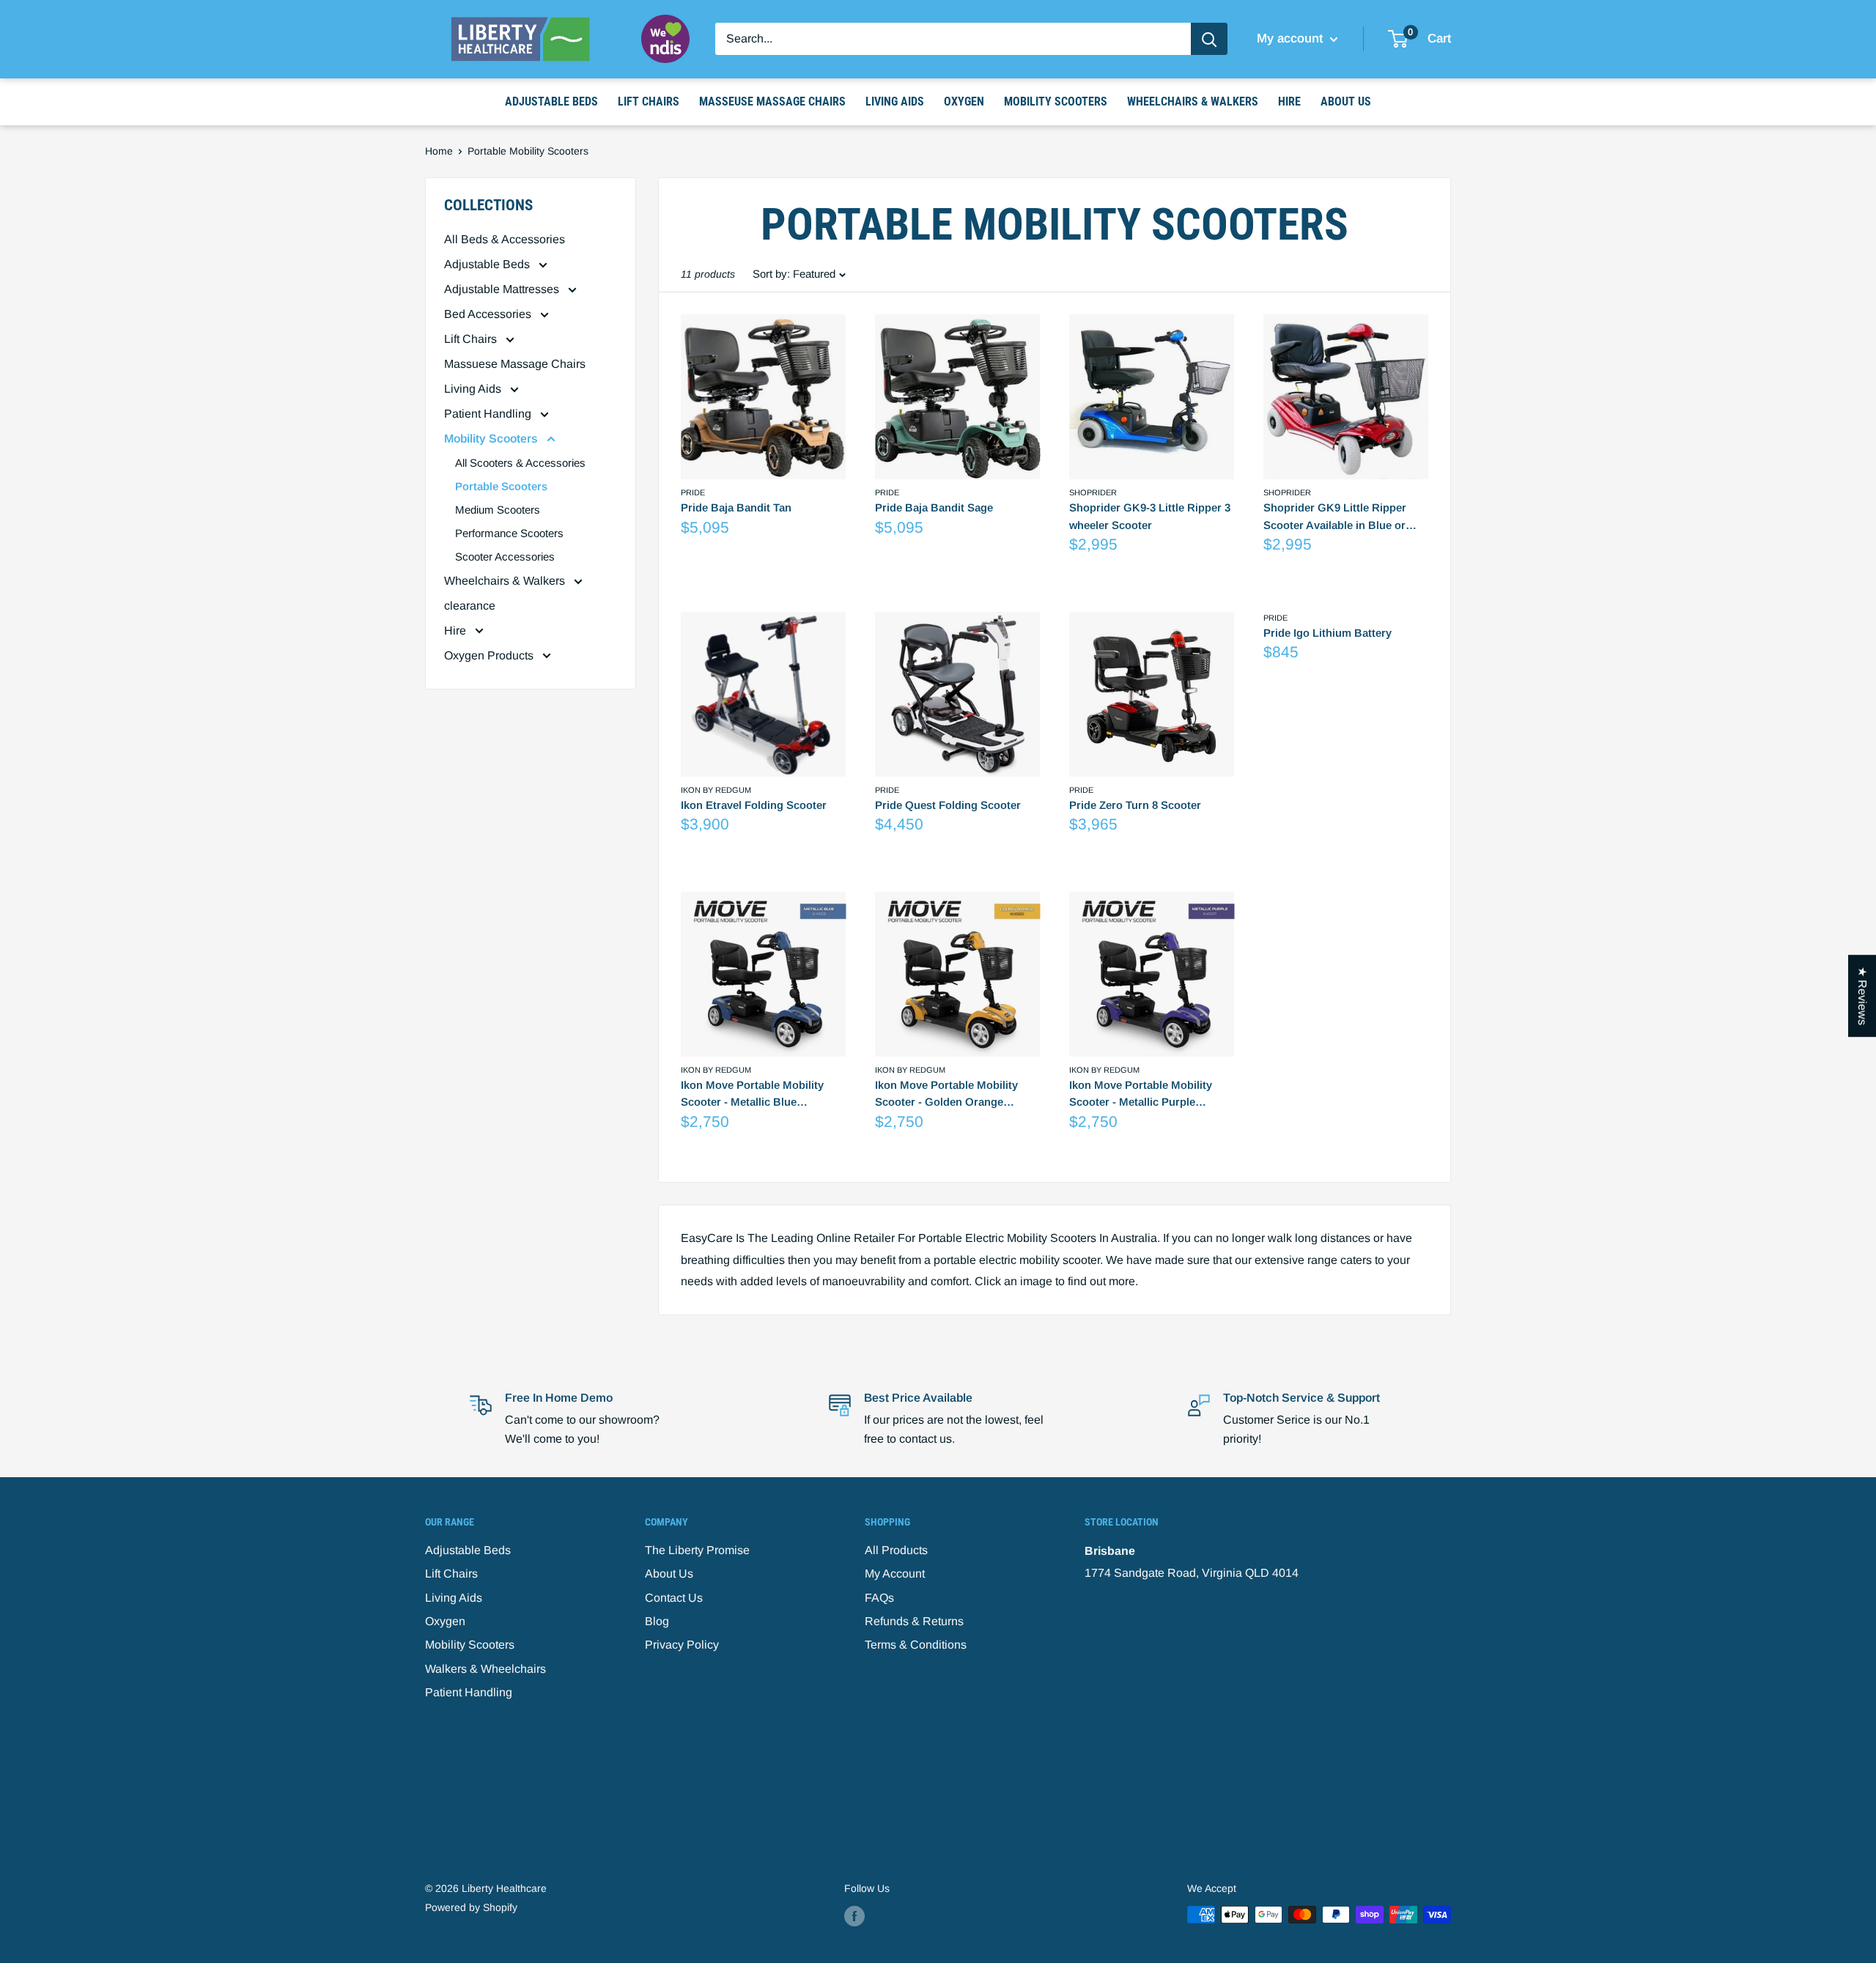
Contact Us (674, 1598)
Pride (693, 492)
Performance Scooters (509, 533)
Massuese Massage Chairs (515, 364)
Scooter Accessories (505, 557)
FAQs (879, 1598)
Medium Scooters (498, 510)
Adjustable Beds (551, 101)
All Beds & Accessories (505, 239)
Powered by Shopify (471, 1907)
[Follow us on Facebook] (854, 1916)
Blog (657, 1621)
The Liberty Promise (697, 1550)
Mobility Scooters (1056, 101)
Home (439, 151)
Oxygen (964, 101)
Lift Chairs (649, 101)
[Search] (1209, 39)
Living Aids (895, 101)
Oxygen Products (490, 655)
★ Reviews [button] (1862, 996)
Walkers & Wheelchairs (485, 1669)
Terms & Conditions (916, 1645)
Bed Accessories (489, 314)
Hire (1289, 101)
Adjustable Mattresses (503, 289)
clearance (470, 606)
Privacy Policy (682, 1645)
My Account (895, 1574)
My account (1292, 38)
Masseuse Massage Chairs (772, 101)
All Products (896, 1550)
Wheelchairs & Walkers (1193, 101)
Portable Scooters (501, 486)
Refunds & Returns (914, 1621)
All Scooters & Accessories (520, 463)
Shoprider (1093, 492)
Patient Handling (489, 414)
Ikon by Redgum (716, 790)
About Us (1346, 101)
